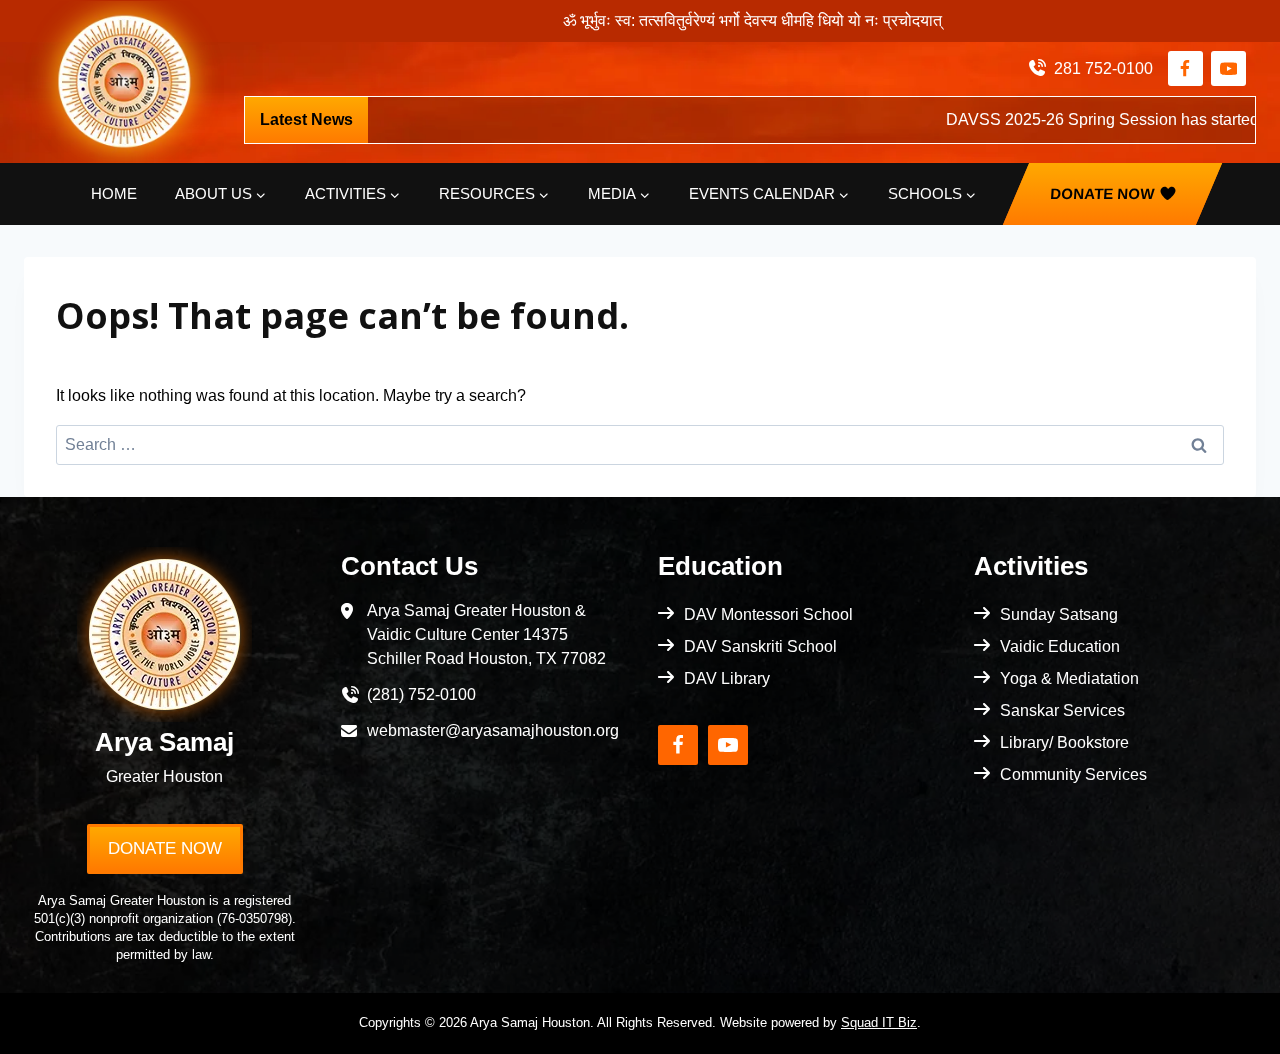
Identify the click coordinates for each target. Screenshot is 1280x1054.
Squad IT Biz (879, 1022)
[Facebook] (1185, 68)
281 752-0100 (1103, 68)
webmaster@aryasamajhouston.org (493, 730)
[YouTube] (1228, 68)
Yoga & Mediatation (1069, 678)
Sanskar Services (1062, 710)
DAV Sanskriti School (760, 646)
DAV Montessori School (768, 614)
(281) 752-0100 (421, 694)
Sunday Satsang (1059, 614)
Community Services (1073, 774)
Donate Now (1101, 193)
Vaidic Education (1060, 646)
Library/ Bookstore (1064, 742)
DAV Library (727, 678)
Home (114, 193)
